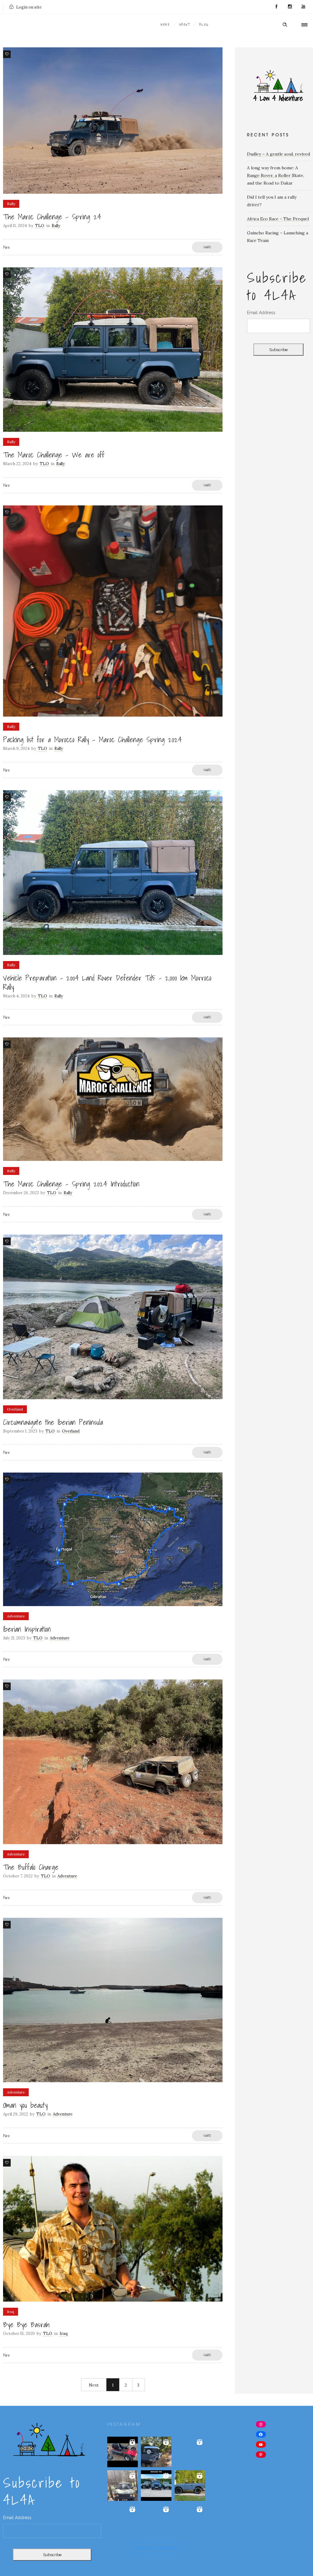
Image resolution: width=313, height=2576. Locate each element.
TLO (40, 226)
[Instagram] (290, 7)
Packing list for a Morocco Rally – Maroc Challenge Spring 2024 (92, 739)
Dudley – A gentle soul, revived (278, 154)
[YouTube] (303, 7)
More (6, 247)
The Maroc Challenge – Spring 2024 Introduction (71, 1184)
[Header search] (285, 25)
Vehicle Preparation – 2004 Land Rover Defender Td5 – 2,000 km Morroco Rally (107, 982)
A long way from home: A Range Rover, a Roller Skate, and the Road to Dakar (276, 175)
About (185, 24)
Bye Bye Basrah (26, 2325)
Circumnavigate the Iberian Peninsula (53, 1422)
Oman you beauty (25, 2105)
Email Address (261, 313)
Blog (204, 24)
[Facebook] (276, 7)
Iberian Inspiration (27, 1629)
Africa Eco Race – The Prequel (278, 219)
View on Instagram (156, 2548)
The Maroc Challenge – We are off (54, 455)
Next (94, 2385)
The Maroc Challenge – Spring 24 (52, 217)
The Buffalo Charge (31, 1867)
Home (166, 24)
